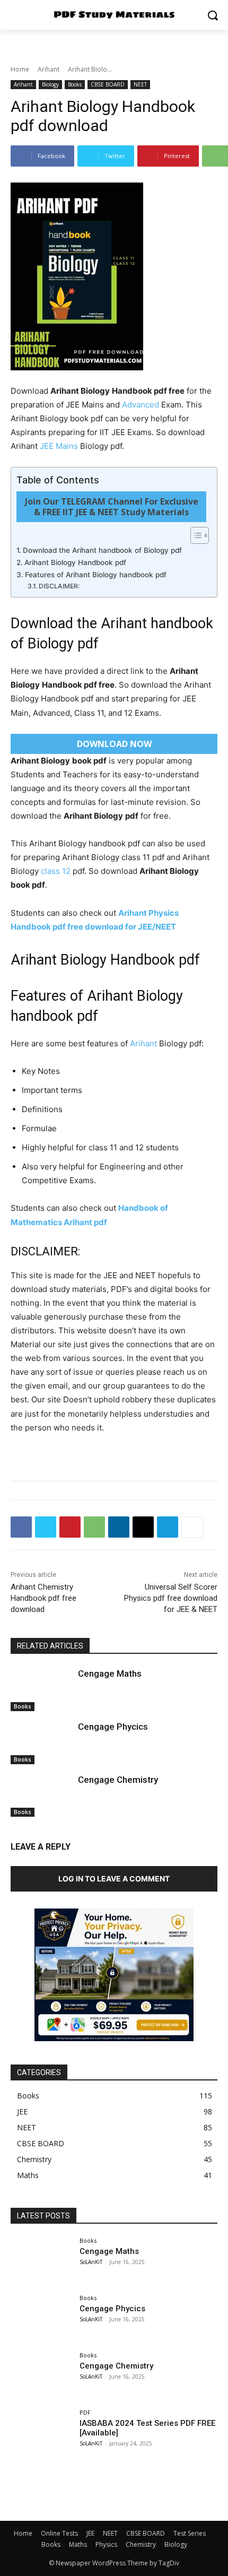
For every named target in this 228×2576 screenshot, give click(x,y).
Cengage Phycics (113, 1727)
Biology (50, 84)
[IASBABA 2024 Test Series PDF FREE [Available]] (42, 2433)
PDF (85, 2412)
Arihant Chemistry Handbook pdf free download (43, 1598)
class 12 (56, 871)
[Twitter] (46, 1527)
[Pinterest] (70, 1527)
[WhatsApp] (94, 1527)
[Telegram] (168, 1527)
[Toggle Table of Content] (194, 535)
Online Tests (59, 2533)
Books (75, 84)
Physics (106, 2544)
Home (20, 69)
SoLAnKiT (91, 2262)
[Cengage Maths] (42, 1689)
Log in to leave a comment (114, 1879)
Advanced (141, 405)
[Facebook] (21, 1527)
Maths (78, 2544)
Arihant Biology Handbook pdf (75, 562)
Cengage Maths (110, 1673)
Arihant (49, 69)
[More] (192, 1527)
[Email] (143, 1527)
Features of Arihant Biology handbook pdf (96, 575)
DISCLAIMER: (59, 586)
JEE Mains (59, 446)
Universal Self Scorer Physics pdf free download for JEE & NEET (171, 1598)
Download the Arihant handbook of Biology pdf (102, 550)
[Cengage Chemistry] (42, 1796)
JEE (90, 2533)
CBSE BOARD (108, 84)
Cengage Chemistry (118, 1780)
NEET (140, 84)
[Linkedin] (119, 1527)
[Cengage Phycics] (42, 1742)
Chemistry (141, 2544)
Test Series (190, 2533)
